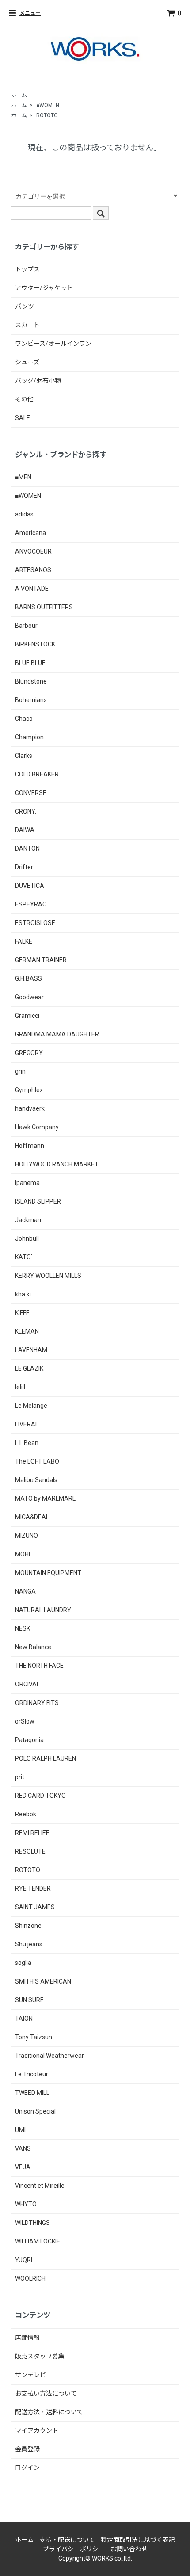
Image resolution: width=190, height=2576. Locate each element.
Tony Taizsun (34, 2037)
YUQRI (24, 2260)
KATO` (24, 1257)
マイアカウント (37, 2431)
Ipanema (27, 1183)
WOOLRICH (30, 2278)
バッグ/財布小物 (38, 381)
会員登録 (27, 2449)
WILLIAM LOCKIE (38, 2241)
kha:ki (23, 1294)
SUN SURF (29, 2000)
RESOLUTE (30, 1851)
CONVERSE (31, 793)
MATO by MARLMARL (45, 1498)
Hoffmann (30, 1146)
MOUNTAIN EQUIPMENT (48, 1573)
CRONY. (26, 811)
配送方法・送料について (49, 2412)
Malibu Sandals (36, 1480)
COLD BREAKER (37, 774)
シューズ (27, 362)
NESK (23, 1628)
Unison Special (35, 2111)
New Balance (33, 1647)
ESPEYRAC (31, 904)
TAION (24, 2018)
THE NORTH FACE (39, 1666)
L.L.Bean (27, 1443)
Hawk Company (37, 1127)
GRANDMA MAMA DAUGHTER (57, 1034)
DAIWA (25, 830)
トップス (27, 269)
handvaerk (30, 1108)
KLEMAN (27, 1331)
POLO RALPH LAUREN (46, 1758)
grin (20, 1071)
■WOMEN (48, 105)
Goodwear (29, 997)
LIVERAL (27, 1424)
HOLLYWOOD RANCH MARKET (57, 1164)
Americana (30, 533)
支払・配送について (67, 2540)
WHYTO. (26, 2204)
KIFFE (22, 1313)
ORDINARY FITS (37, 1703)
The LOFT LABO (37, 1461)
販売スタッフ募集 (40, 2356)
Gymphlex (29, 1090)
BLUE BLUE (30, 663)
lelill (20, 1387)
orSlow (25, 1721)
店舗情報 (27, 2338)
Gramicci (27, 1016)
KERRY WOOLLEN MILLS (48, 1276)
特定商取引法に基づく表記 (138, 2540)
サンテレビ (30, 2375)
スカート (27, 325)
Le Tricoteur (32, 2074)
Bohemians (31, 700)
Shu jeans (29, 1944)
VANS (23, 2148)
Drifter (24, 867)
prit (20, 1777)
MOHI (23, 1554)
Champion (29, 737)
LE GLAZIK (29, 1368)
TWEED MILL (32, 2093)
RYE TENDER (33, 1888)
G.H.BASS (28, 978)
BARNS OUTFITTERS (44, 607)
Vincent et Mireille (40, 2186)
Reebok (26, 1814)
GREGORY (29, 1053)
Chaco (24, 719)
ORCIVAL (27, 1684)
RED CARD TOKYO (40, 1796)
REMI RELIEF (32, 1833)
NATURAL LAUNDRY (43, 1610)
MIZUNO (27, 1536)
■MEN (23, 477)
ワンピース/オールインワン (53, 344)
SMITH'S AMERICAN (43, 1981)
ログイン (27, 2468)
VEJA (23, 2167)
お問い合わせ (129, 2549)
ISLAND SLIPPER (38, 1201)
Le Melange (31, 1406)
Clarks (24, 756)
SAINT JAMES (35, 1907)
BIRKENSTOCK (35, 644)
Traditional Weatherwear (49, 2056)
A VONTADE (32, 589)
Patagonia (29, 1740)
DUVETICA (30, 886)
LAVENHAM (31, 1350)
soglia (23, 1963)
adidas (24, 514)
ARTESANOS (33, 570)
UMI (20, 2130)
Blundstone (31, 681)
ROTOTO (47, 115)
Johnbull (27, 1238)
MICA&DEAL (32, 1517)
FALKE (24, 941)
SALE (23, 418)
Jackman (28, 1220)
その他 (24, 399)
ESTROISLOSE (35, 923)
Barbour (26, 626)
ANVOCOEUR (33, 551)
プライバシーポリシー (74, 2549)
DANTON (27, 848)
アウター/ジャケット (44, 288)
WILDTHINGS (32, 2223)
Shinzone (28, 1926)
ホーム (19, 95)
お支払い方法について (46, 2393)
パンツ (25, 306)
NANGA (25, 1591)
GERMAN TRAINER (41, 960)
